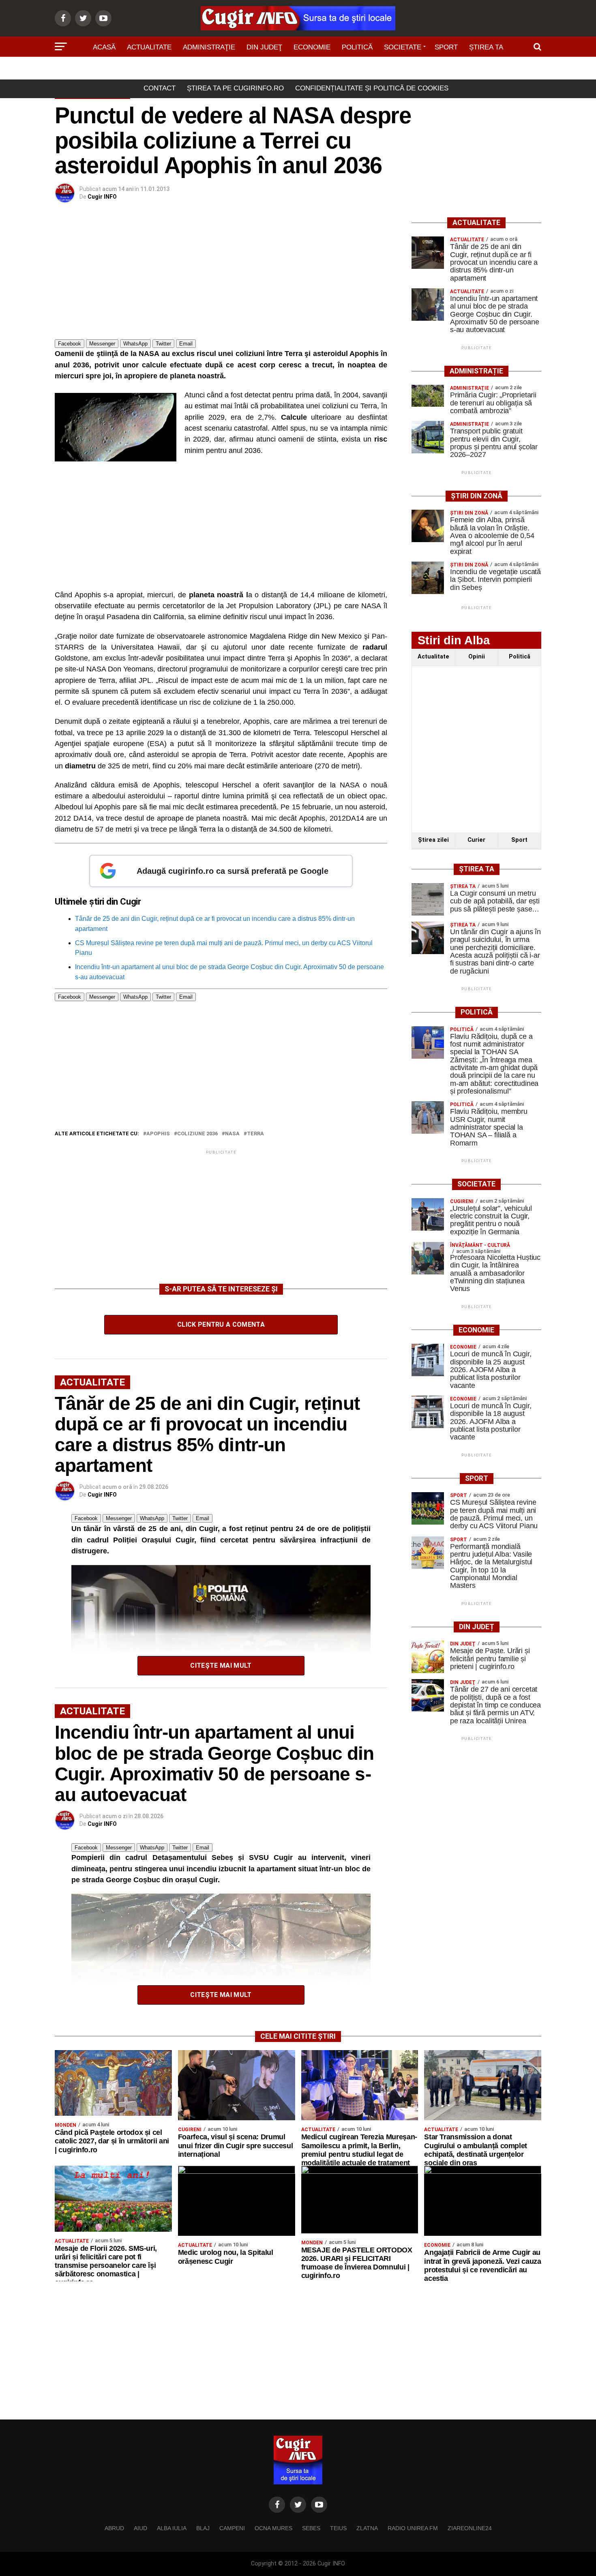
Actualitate (149, 47)
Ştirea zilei (433, 840)
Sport (446, 47)
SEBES (311, 2528)
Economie (312, 47)
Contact (160, 88)
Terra (255, 1134)
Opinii (477, 657)
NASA (232, 1134)
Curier (476, 840)
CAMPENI (232, 2528)
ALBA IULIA (172, 2528)
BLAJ (203, 2528)
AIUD (140, 2528)
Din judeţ (264, 47)
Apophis (158, 1134)
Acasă (104, 47)
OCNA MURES (273, 2528)
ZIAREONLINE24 (470, 2528)
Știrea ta (486, 47)
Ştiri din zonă (298, 70)
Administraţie (209, 47)
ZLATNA (367, 2528)
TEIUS (338, 2528)
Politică (357, 47)
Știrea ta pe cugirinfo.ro (235, 88)
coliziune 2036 (197, 1134)
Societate (403, 47)
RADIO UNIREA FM (413, 2528)
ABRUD (114, 2528)
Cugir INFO (102, 197)
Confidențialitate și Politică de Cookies (372, 88)
